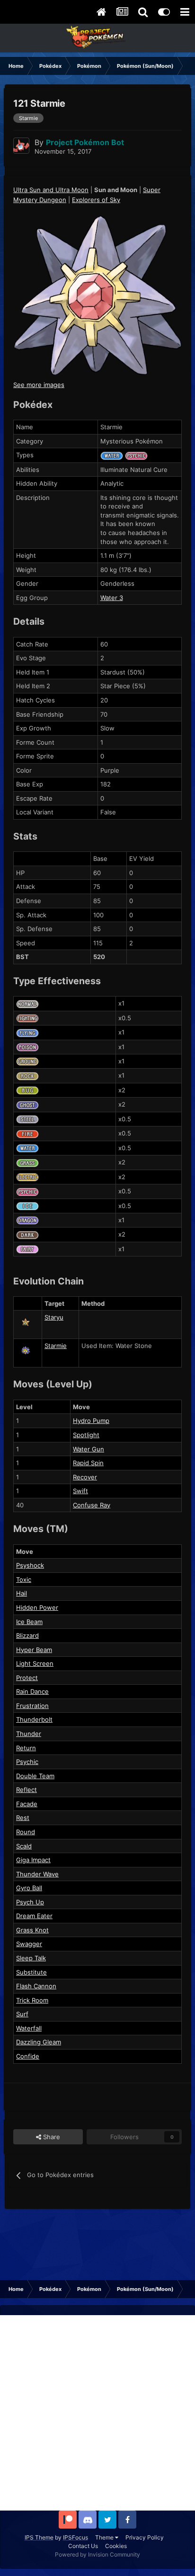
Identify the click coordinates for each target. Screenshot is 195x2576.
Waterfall (29, 2028)
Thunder (29, 1734)
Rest (23, 1818)
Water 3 (112, 598)
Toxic (24, 1579)
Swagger (29, 1944)
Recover (85, 1477)
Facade (27, 1804)
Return (26, 1748)
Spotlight (86, 1435)
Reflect (27, 1790)
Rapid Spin (88, 1463)
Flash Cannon (36, 1986)
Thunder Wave (37, 1874)
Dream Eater (34, 1916)
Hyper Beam (34, 1650)
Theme (105, 2537)
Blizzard (27, 1635)
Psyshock (30, 1565)
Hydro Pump (91, 1421)
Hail (22, 1593)
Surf (22, 2014)
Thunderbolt (34, 1719)
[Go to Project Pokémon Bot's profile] (21, 146)
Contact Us (83, 2546)
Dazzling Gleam (39, 2042)
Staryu (54, 1317)
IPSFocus (75, 2537)
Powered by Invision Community (97, 2554)
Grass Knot (32, 1930)
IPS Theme (39, 2537)
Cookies (116, 2546)
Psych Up (30, 1902)
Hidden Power (37, 1607)
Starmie (56, 1346)
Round (26, 1832)
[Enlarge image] (97, 295)
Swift (80, 1491)
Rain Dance (32, 1691)
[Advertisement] (97, 2413)
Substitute (31, 1972)
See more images (39, 385)
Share (51, 2137)
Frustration (32, 1706)
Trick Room (32, 2000)
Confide (28, 2056)
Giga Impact (33, 1860)
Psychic (27, 1762)
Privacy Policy (145, 2537)
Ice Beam (29, 1622)
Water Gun (89, 1449)
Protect (27, 1678)
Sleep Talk (31, 1958)
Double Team (35, 1776)
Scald (24, 1846)
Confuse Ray (92, 1505)
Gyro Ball (29, 1888)
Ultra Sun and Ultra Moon (51, 190)
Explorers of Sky (96, 200)
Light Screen (35, 1663)
